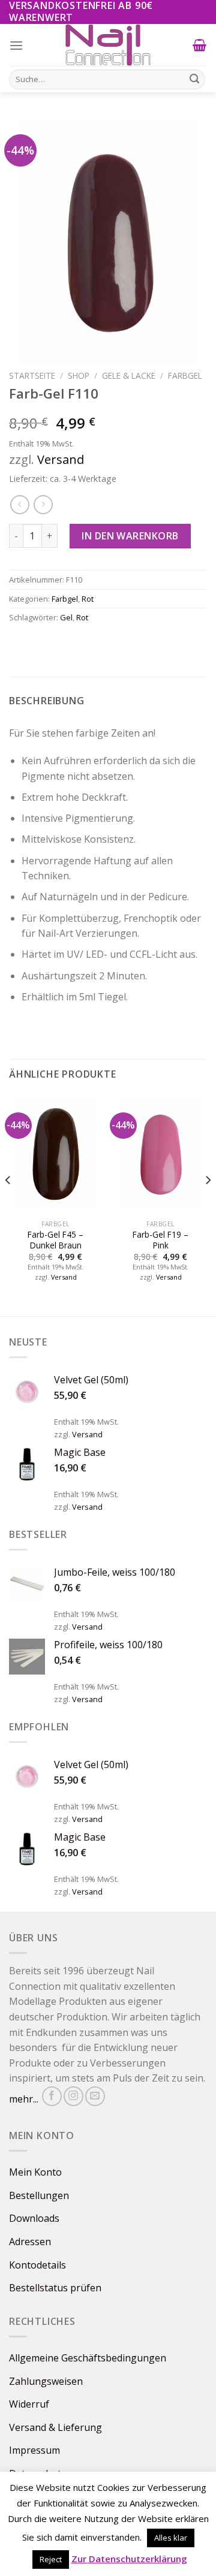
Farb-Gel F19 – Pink (160, 1240)
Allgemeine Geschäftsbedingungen (88, 2358)
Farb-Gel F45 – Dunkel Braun (55, 1240)
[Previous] (8, 1204)
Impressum (34, 2450)
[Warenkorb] (200, 45)
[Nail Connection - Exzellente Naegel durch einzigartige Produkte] (108, 45)
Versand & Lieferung (55, 2427)
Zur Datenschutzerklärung (129, 2559)
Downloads (34, 2218)
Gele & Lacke (129, 375)
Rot (88, 599)
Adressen (30, 2242)
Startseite (32, 375)
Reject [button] (51, 2559)
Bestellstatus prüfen (55, 2288)
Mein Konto (35, 2172)
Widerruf (29, 2404)
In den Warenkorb (130, 536)
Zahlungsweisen (46, 2381)
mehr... (24, 2099)
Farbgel (185, 375)
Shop (79, 375)
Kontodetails (37, 2265)
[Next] (208, 1204)
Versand (61, 459)
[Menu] (16, 45)
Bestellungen (39, 2195)
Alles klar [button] (171, 2538)
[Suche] (194, 79)
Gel (66, 617)
